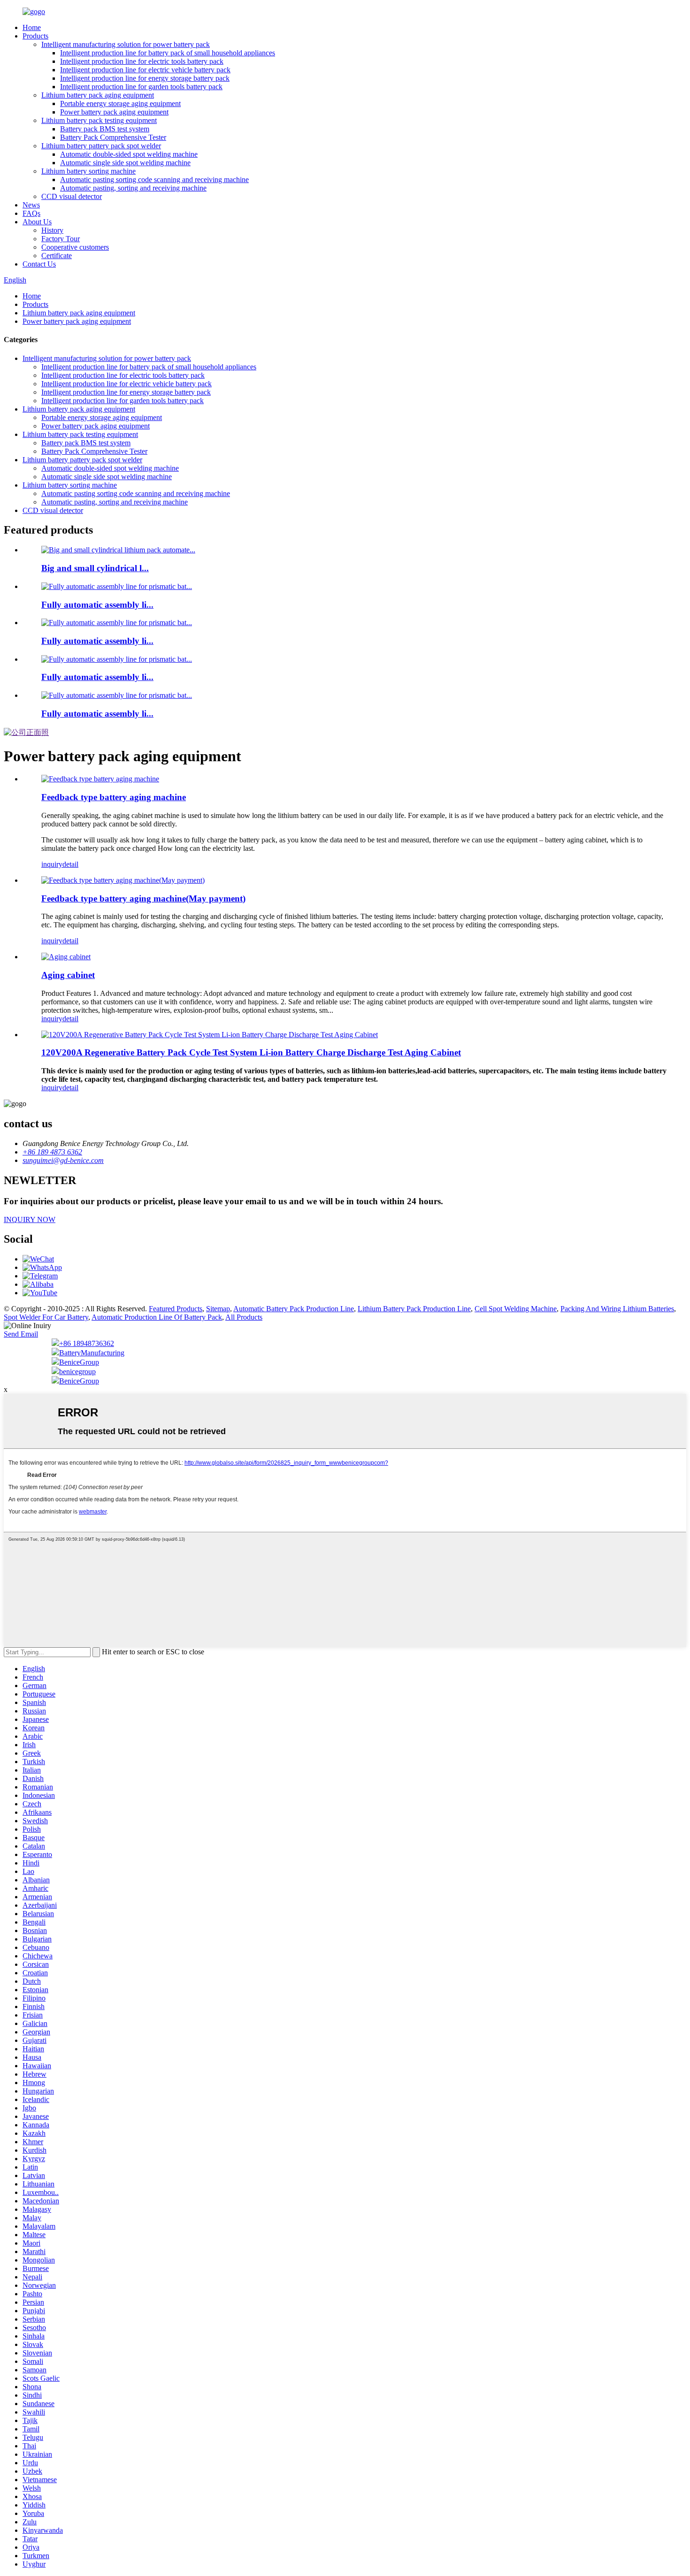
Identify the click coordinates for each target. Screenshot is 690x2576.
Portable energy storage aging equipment (120, 103)
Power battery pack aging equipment (114, 112)
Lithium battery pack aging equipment (98, 95)
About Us (37, 222)
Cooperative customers (75, 247)
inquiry (52, 864)
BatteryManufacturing (92, 1353)
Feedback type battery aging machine (114, 797)
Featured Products (176, 1309)
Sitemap (218, 1309)
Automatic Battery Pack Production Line (294, 1309)
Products (35, 36)
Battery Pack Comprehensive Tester (113, 137)
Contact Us (39, 264)
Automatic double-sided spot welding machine (129, 154)
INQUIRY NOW (30, 1219)
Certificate (57, 256)
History (52, 230)
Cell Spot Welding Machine (516, 1309)
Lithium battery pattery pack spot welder (101, 146)
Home (32, 27)
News (31, 205)
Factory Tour (61, 239)
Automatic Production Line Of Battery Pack (157, 1317)
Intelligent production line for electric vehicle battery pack (145, 70)
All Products (244, 1317)
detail (70, 864)
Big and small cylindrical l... (95, 568)
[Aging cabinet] (66, 957)
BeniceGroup (79, 1362)
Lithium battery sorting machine (88, 171)
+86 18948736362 (87, 1343)
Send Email (21, 1334)
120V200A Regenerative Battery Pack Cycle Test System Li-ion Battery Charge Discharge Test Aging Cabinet (251, 1052)
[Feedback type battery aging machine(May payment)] (123, 880)
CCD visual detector (72, 196)
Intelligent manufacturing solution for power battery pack (126, 44)
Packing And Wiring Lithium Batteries (617, 1309)
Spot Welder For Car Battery (46, 1317)
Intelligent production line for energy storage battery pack (145, 78)
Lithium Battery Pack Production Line (414, 1309)
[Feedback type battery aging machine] (100, 779)
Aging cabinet (68, 975)
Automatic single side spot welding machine (125, 163)
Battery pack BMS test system (105, 129)
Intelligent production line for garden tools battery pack (141, 87)
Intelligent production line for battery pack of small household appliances (168, 53)
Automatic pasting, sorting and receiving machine (133, 188)
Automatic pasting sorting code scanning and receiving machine (154, 180)
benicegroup (77, 1372)
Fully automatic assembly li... (97, 605)
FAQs (31, 213)
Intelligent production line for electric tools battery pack (142, 61)
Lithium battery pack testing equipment (99, 120)
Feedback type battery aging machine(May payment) (143, 898)
